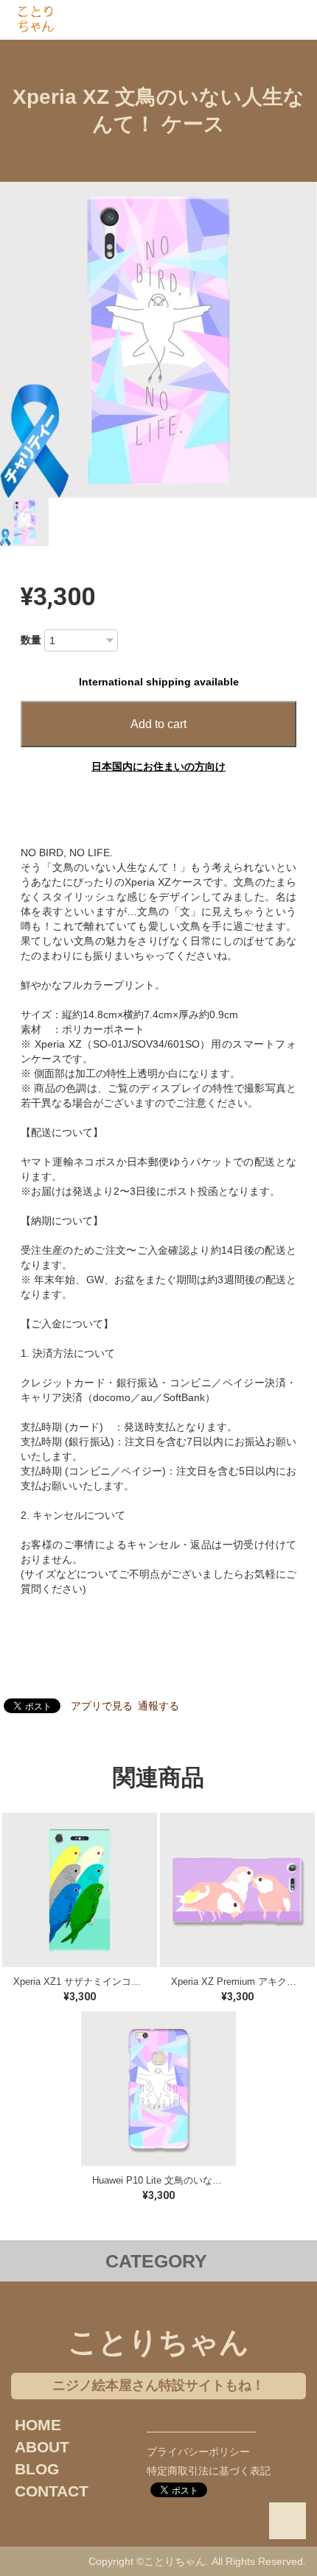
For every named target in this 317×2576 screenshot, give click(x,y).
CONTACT (52, 2491)
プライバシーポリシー (198, 2452)
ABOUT (42, 2447)
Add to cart (158, 724)
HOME (38, 2425)
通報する (158, 1706)
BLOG (37, 2469)
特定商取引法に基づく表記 (209, 2471)
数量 (31, 640)
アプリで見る (102, 1706)
